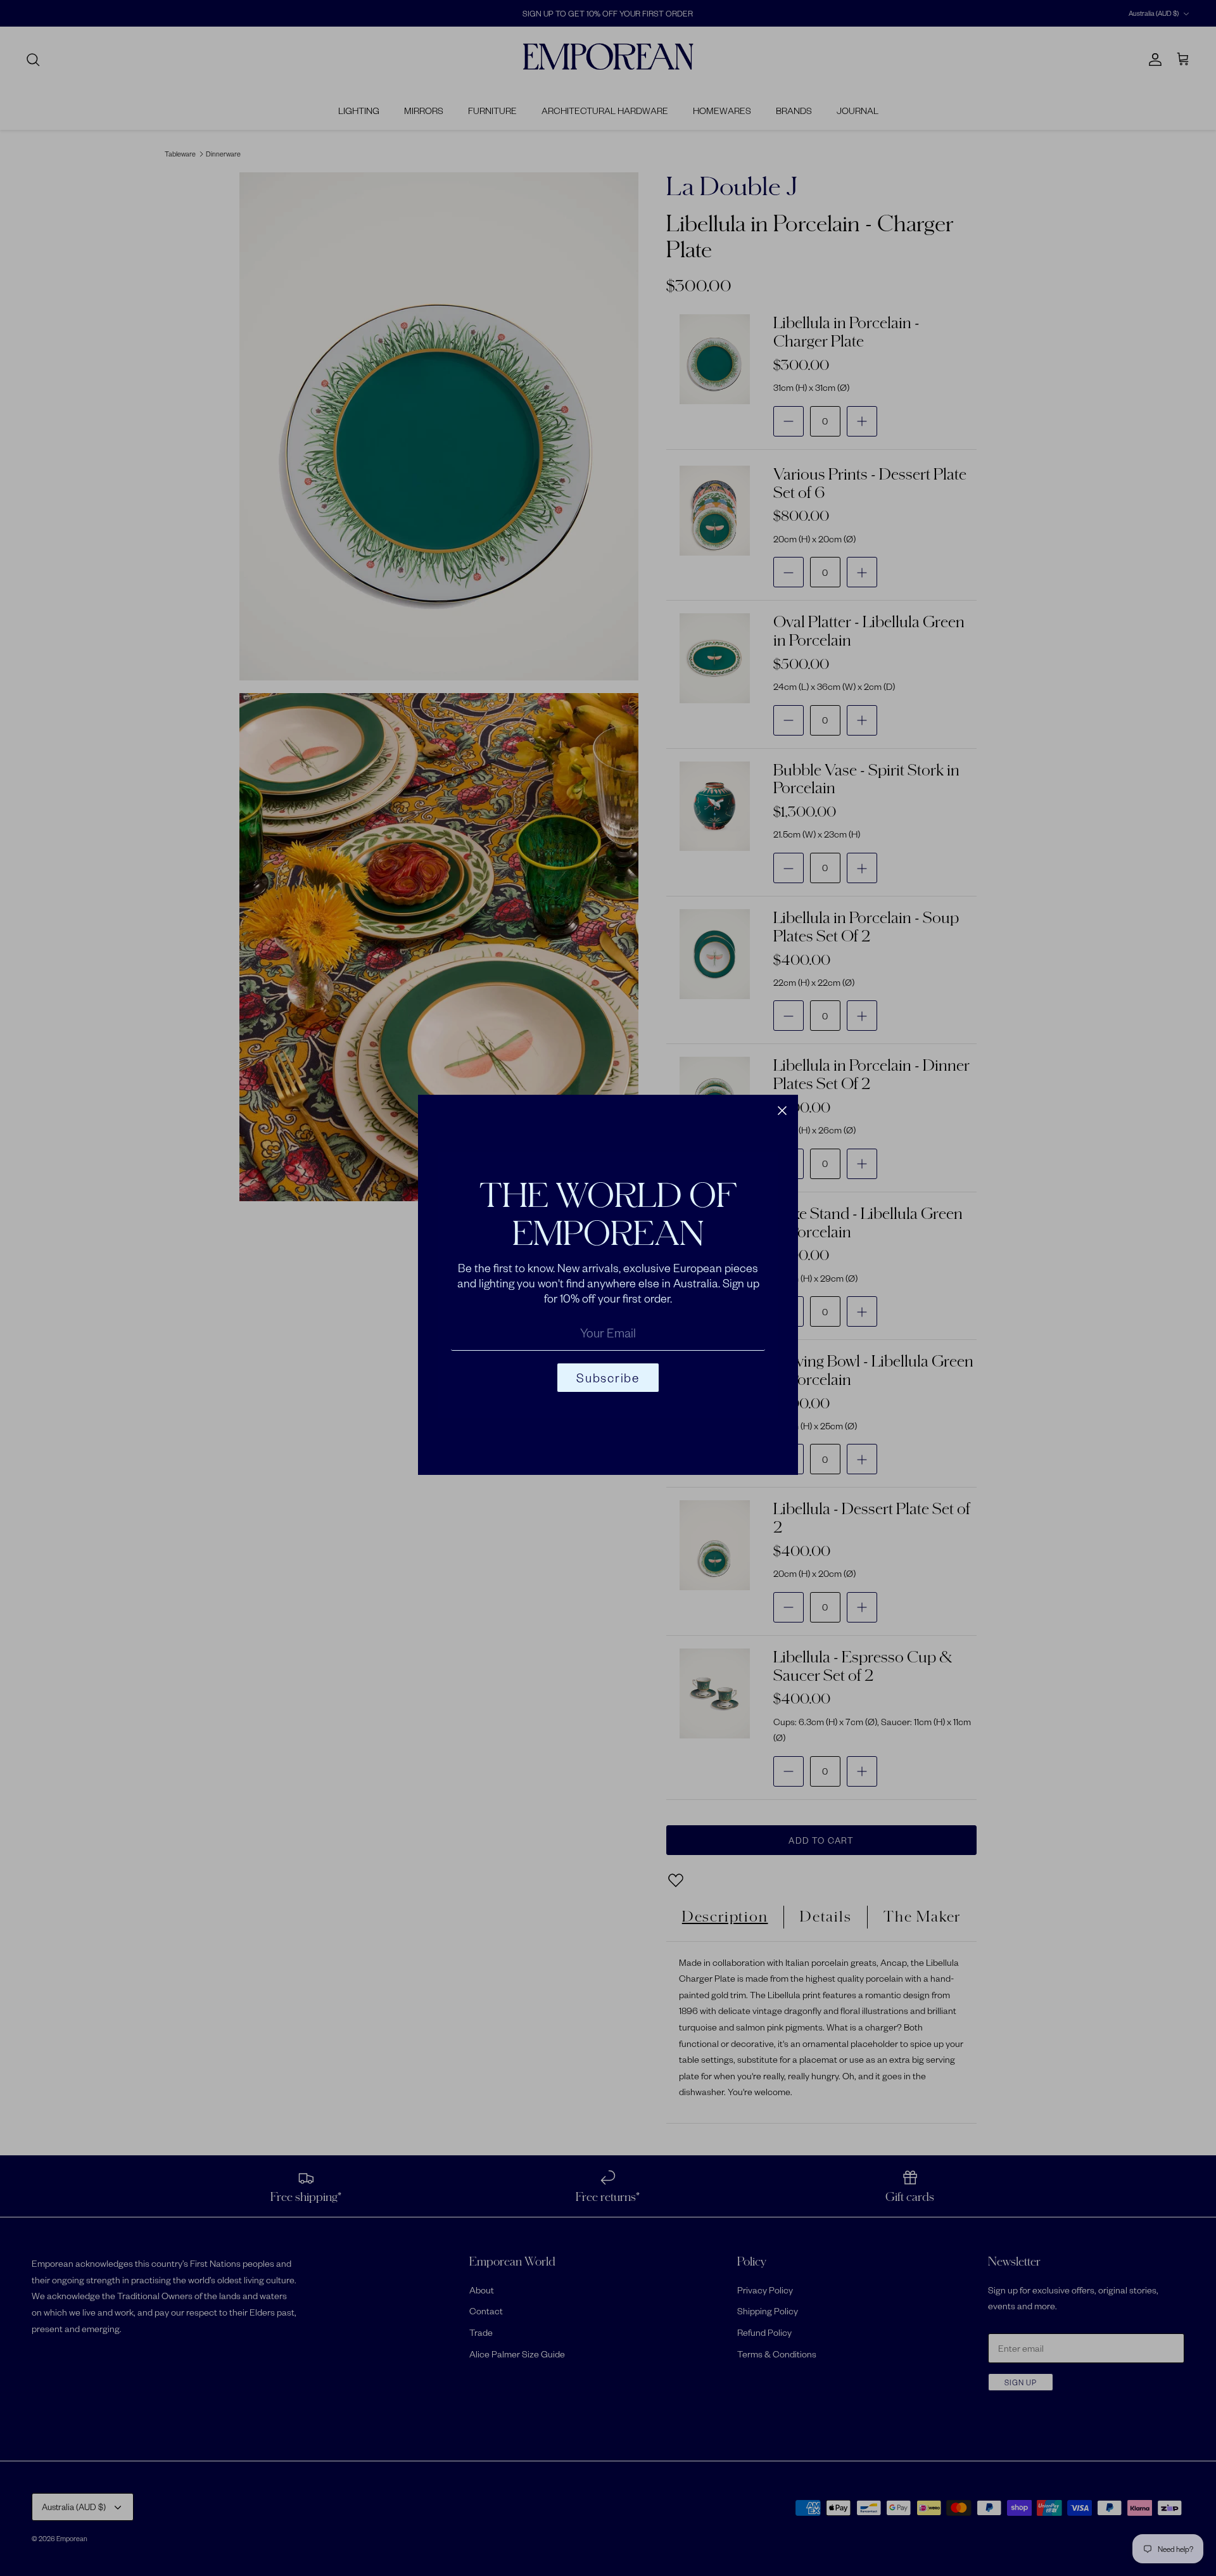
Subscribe (608, 1378)
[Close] (782, 1111)
